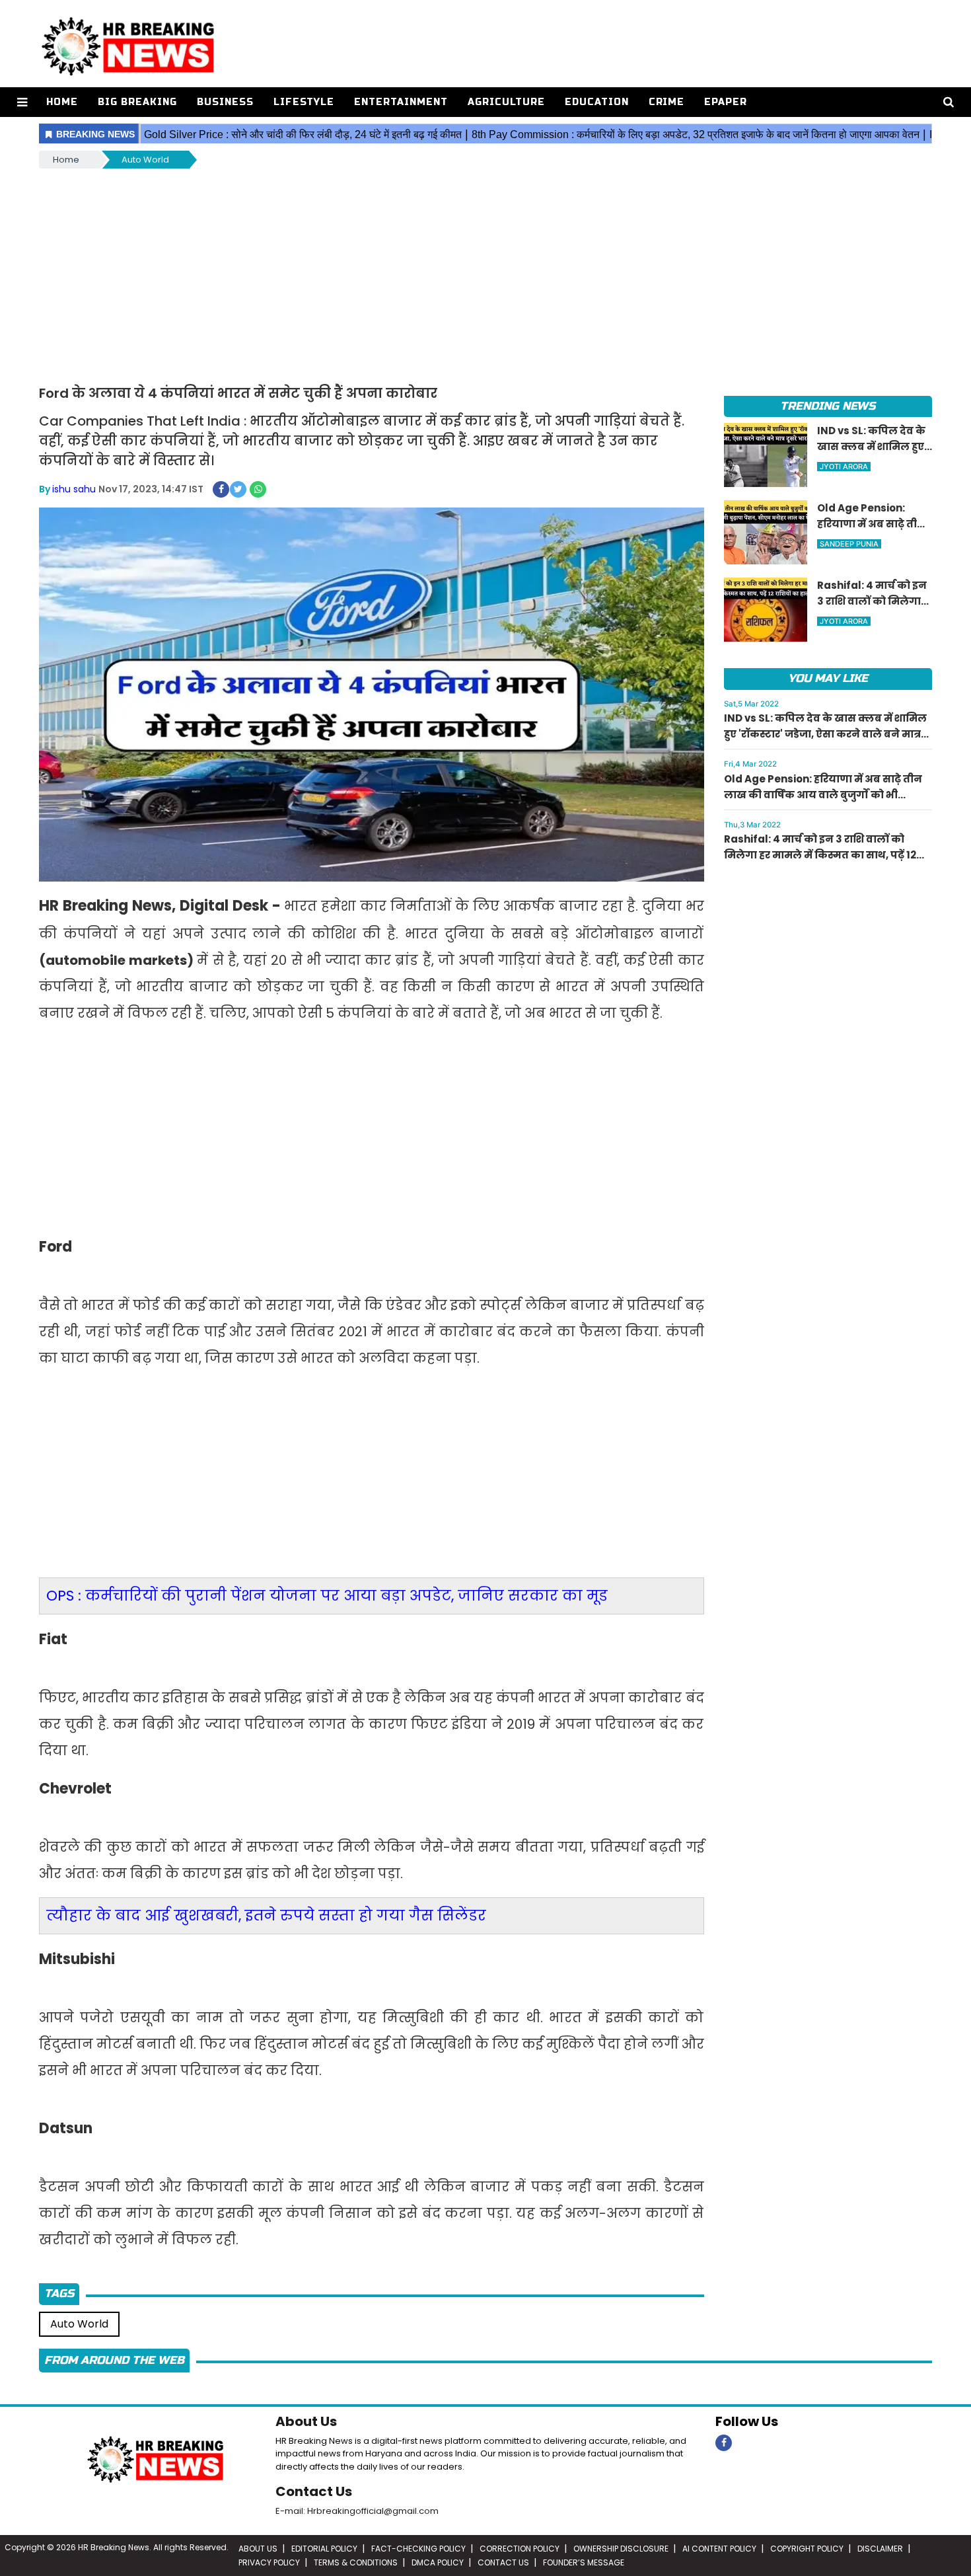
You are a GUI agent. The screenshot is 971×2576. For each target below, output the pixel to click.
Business (225, 102)
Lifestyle (304, 102)
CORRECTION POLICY (520, 2549)
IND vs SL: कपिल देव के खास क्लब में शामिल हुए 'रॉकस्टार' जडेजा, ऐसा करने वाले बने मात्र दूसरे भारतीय (825, 734)
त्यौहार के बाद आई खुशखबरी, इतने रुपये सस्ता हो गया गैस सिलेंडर (266, 1915)
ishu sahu (74, 489)
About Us (306, 2421)
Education (597, 102)
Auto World (145, 160)
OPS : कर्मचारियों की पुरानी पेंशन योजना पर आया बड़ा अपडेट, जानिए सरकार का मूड (327, 1596)
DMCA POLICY (438, 2562)
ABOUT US (258, 2549)
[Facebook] (724, 2443)
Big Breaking (137, 102)
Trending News (828, 406)
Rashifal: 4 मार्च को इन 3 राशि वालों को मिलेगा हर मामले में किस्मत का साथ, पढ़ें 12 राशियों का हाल (820, 855)
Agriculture (506, 102)
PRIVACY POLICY (269, 2562)
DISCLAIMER (880, 2549)
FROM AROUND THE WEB (114, 2360)
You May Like (828, 678)
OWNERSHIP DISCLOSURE (621, 2549)
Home (62, 102)
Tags (59, 2293)
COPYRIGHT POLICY (807, 2549)
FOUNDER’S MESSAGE (584, 2562)
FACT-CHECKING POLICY (418, 2549)
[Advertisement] (485, 270)
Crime (667, 102)
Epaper (726, 102)
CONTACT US (503, 2562)
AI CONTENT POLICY (719, 2549)
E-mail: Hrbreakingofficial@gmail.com (357, 2511)
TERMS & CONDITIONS (356, 2562)
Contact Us (314, 2491)
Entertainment (401, 102)
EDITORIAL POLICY (324, 2549)
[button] (22, 102)
